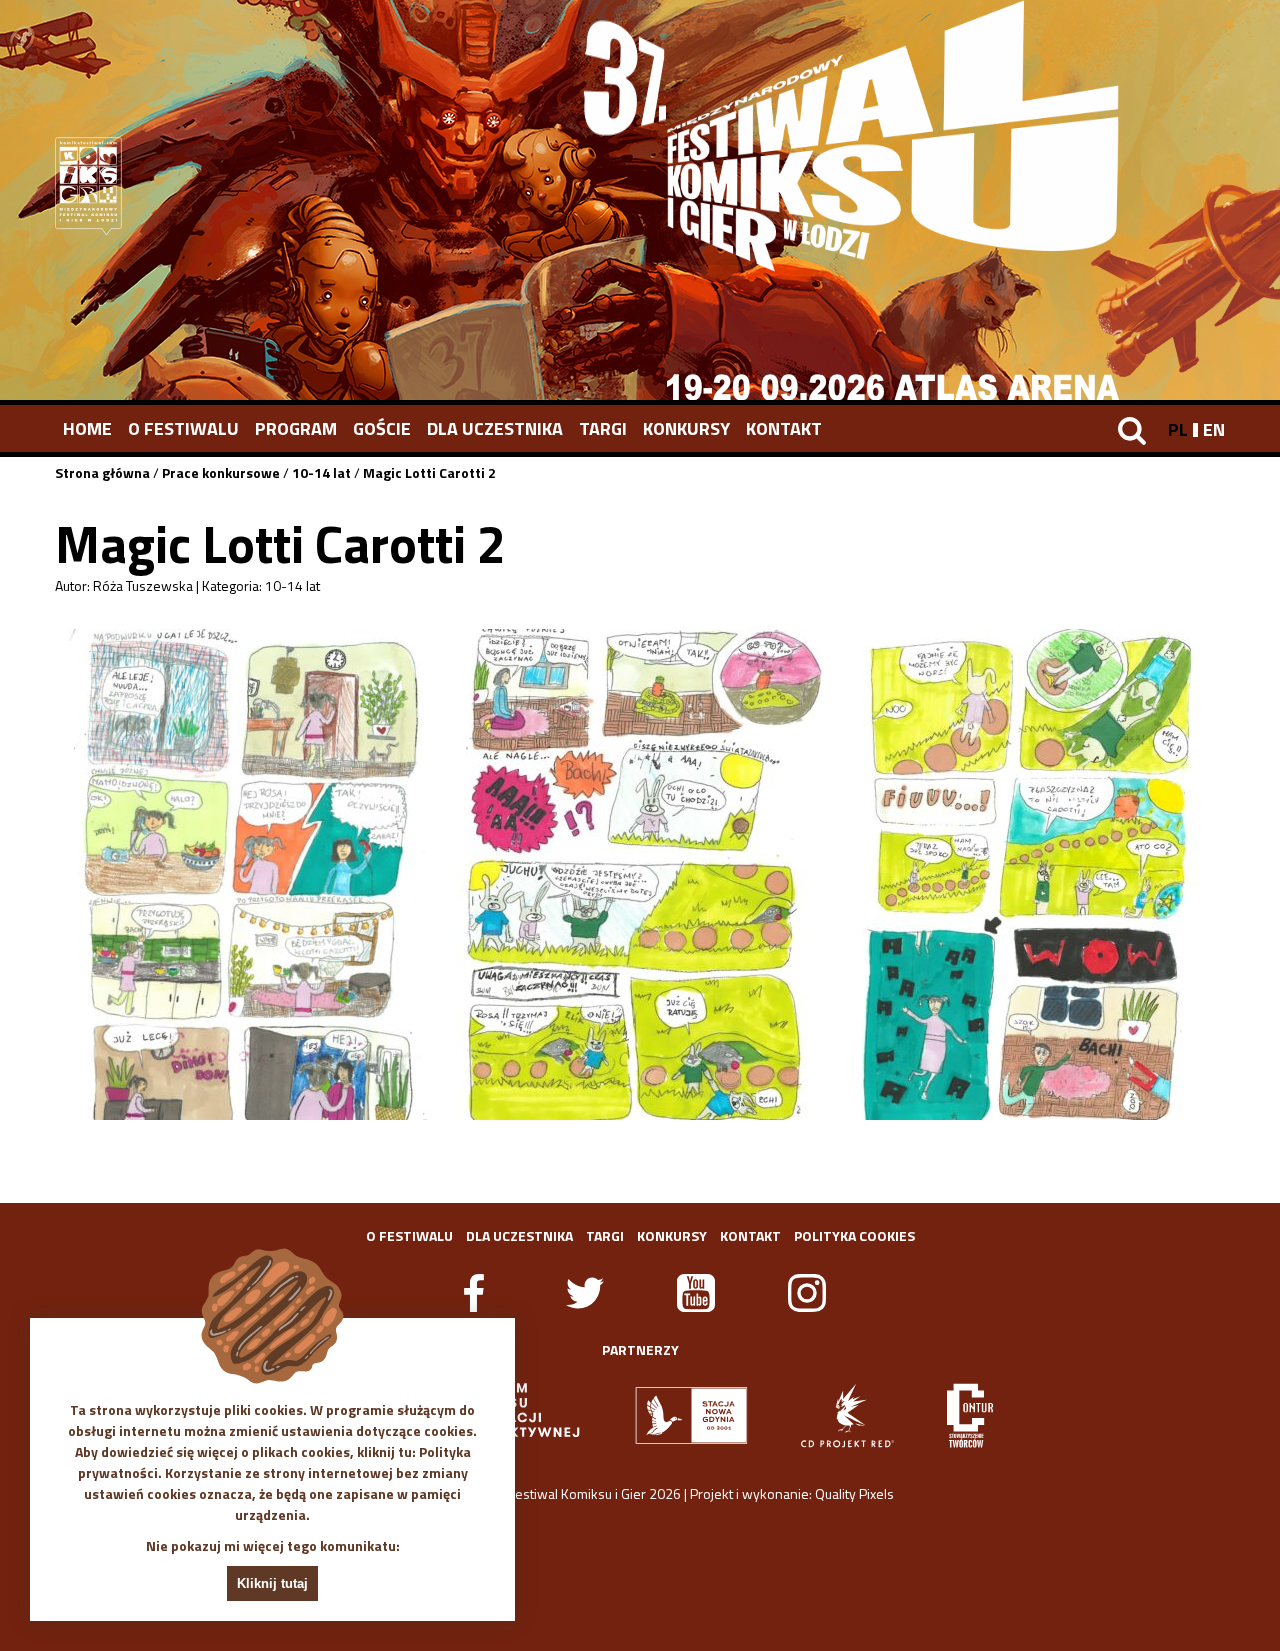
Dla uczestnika (495, 428)
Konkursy (686, 428)
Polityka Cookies (854, 1235)
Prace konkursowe (221, 472)
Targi (603, 428)
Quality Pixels (854, 1493)
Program (296, 428)
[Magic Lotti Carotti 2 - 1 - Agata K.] (248, 874)
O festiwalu (183, 428)
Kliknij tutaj (272, 1583)
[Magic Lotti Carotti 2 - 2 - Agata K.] (640, 874)
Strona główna (102, 472)
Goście (382, 428)
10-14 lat (321, 472)
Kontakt (784, 428)
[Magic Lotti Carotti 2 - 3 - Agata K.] (1032, 874)
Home (87, 428)
